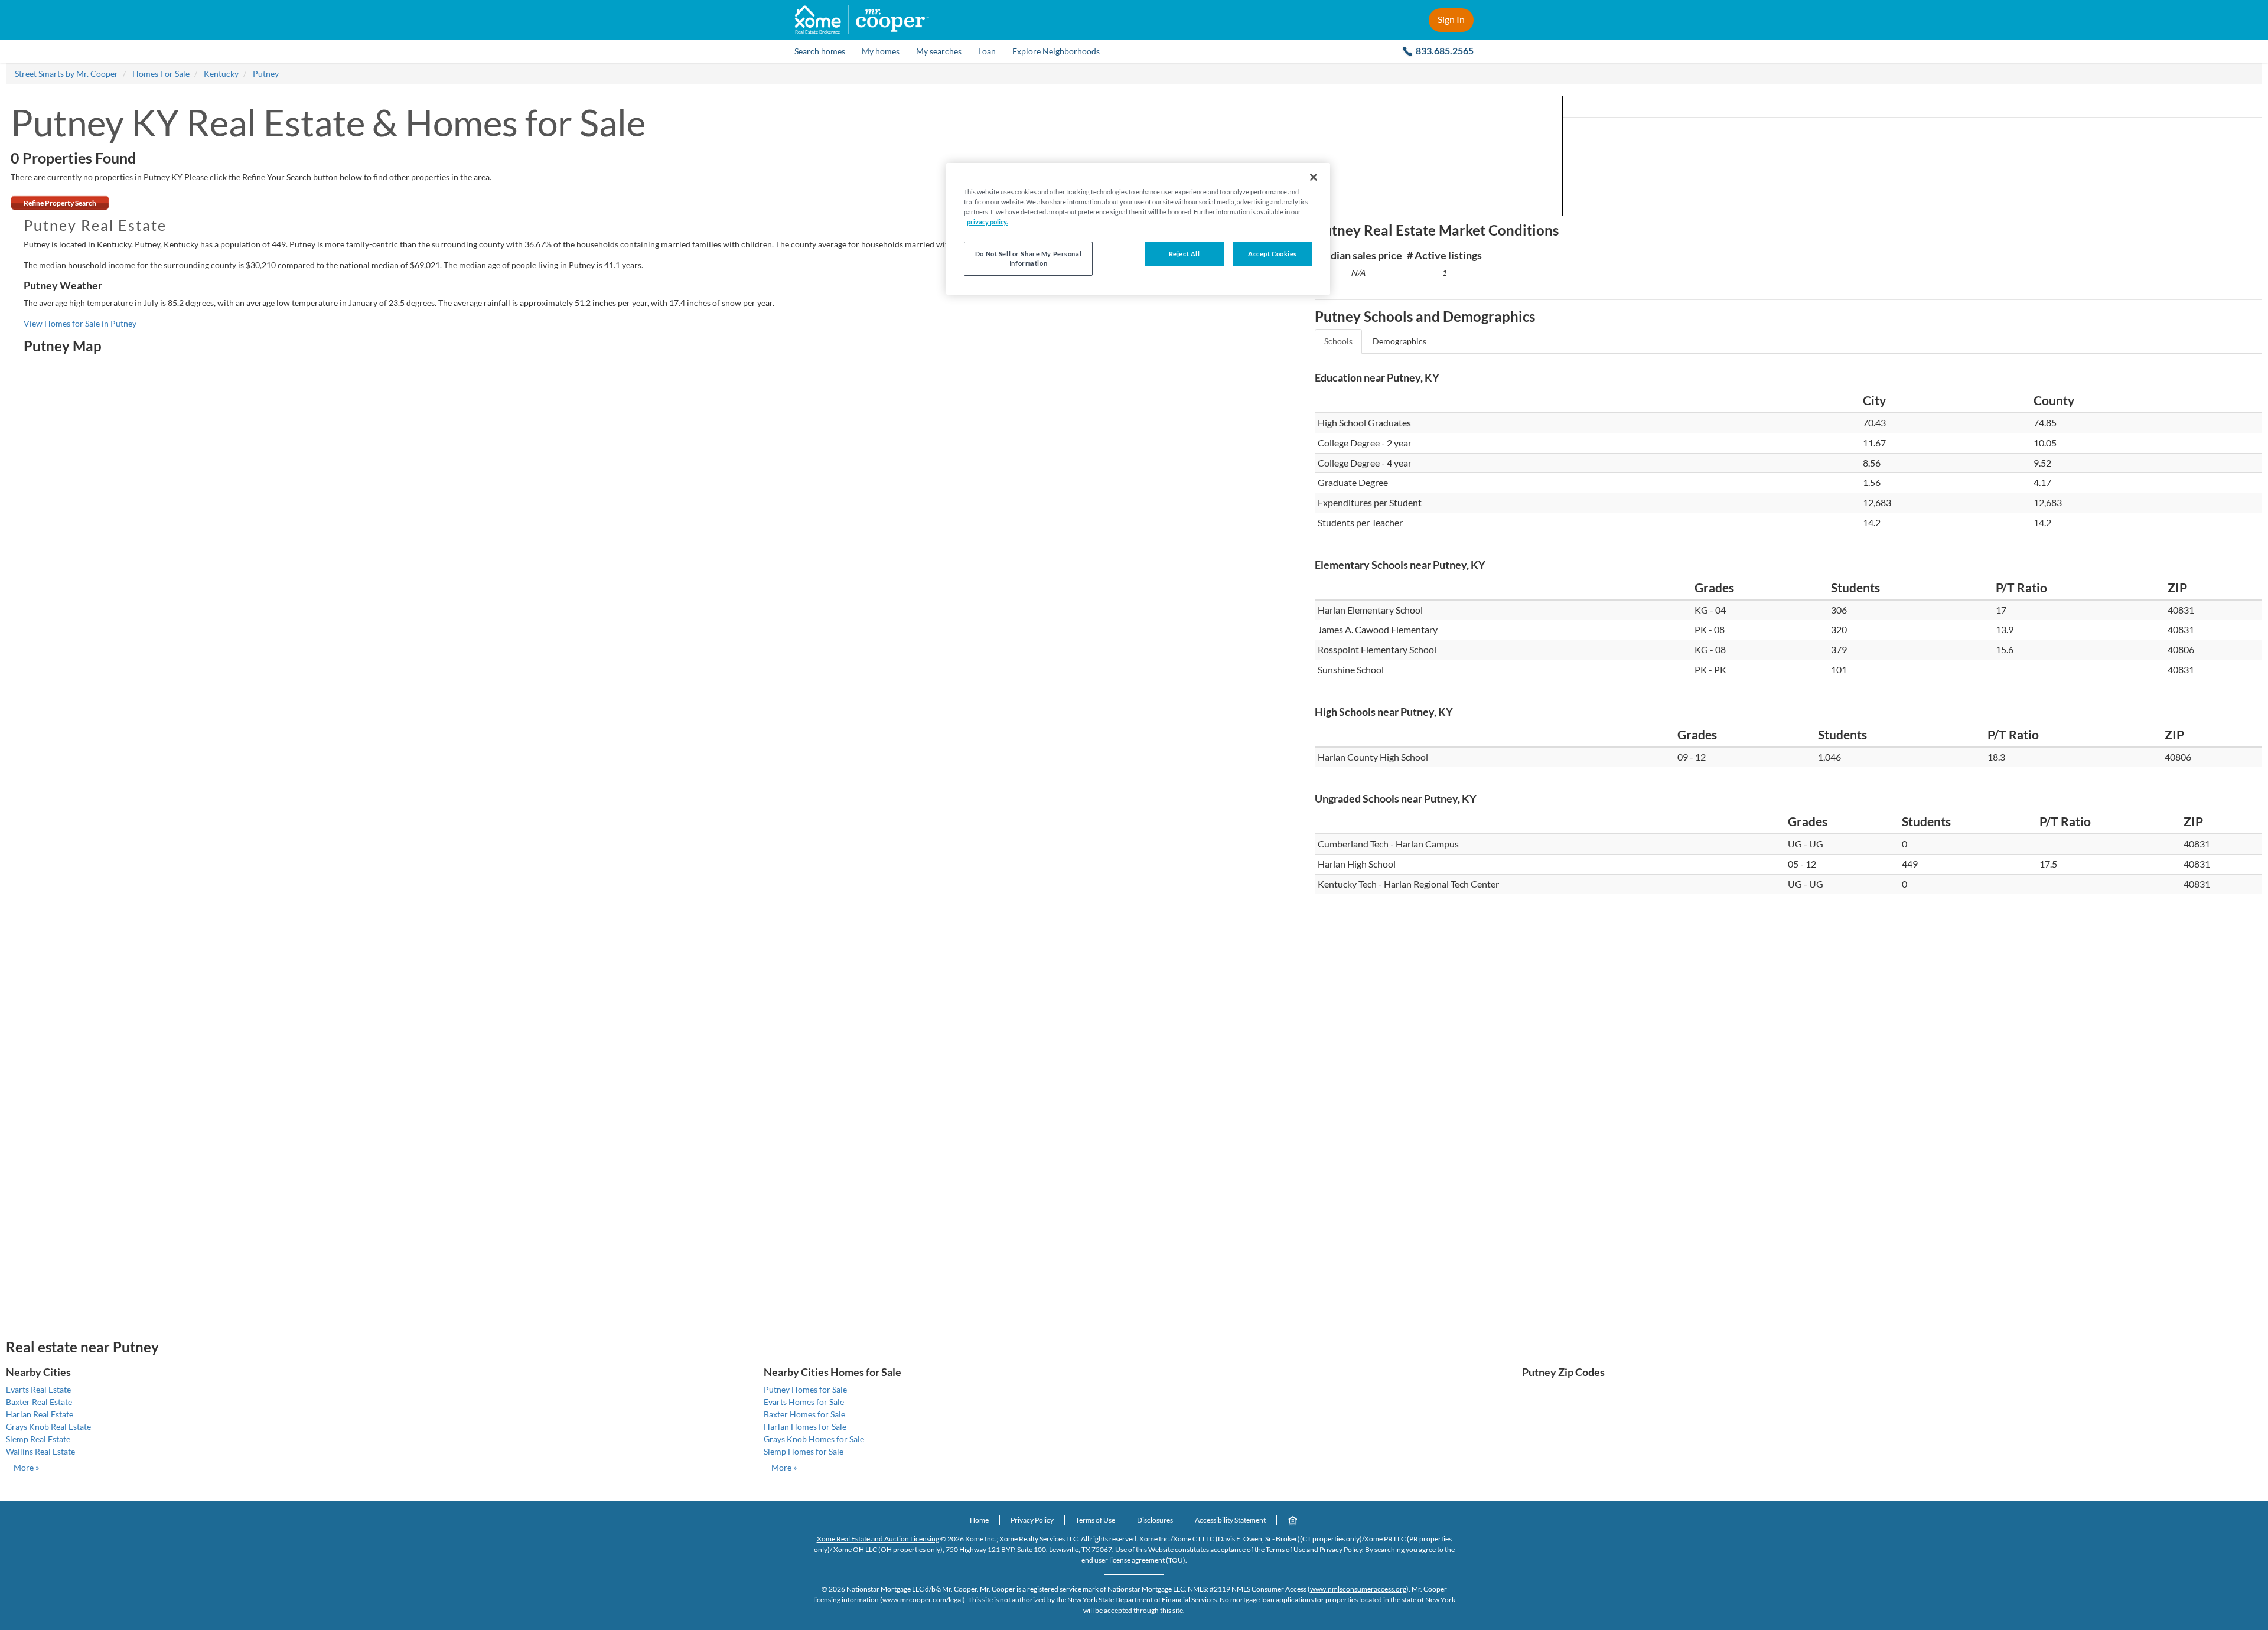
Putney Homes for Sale (805, 1389)
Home (979, 1520)
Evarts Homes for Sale (804, 1402)
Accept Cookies (1273, 254)
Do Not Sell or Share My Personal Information (1028, 258)
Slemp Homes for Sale (804, 1451)
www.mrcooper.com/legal (923, 1600)
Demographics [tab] (1399, 341)
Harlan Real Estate (40, 1414)
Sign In (1451, 19)
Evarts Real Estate (38, 1389)
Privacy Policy (1032, 1520)
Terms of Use (1095, 1520)
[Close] (1314, 177)
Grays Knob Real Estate (48, 1427)
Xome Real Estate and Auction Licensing (878, 1539)
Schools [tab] (1338, 341)
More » (26, 1467)
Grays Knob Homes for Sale (814, 1439)
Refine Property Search (60, 203)
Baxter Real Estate (39, 1402)
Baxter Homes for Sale (804, 1414)
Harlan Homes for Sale (805, 1427)
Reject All (1184, 254)
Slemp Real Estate (38, 1439)
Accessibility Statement (1230, 1520)
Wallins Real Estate (40, 1451)
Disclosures (1155, 1520)
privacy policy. (987, 222)
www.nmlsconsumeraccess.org (1358, 1589)
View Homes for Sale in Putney (80, 323)
